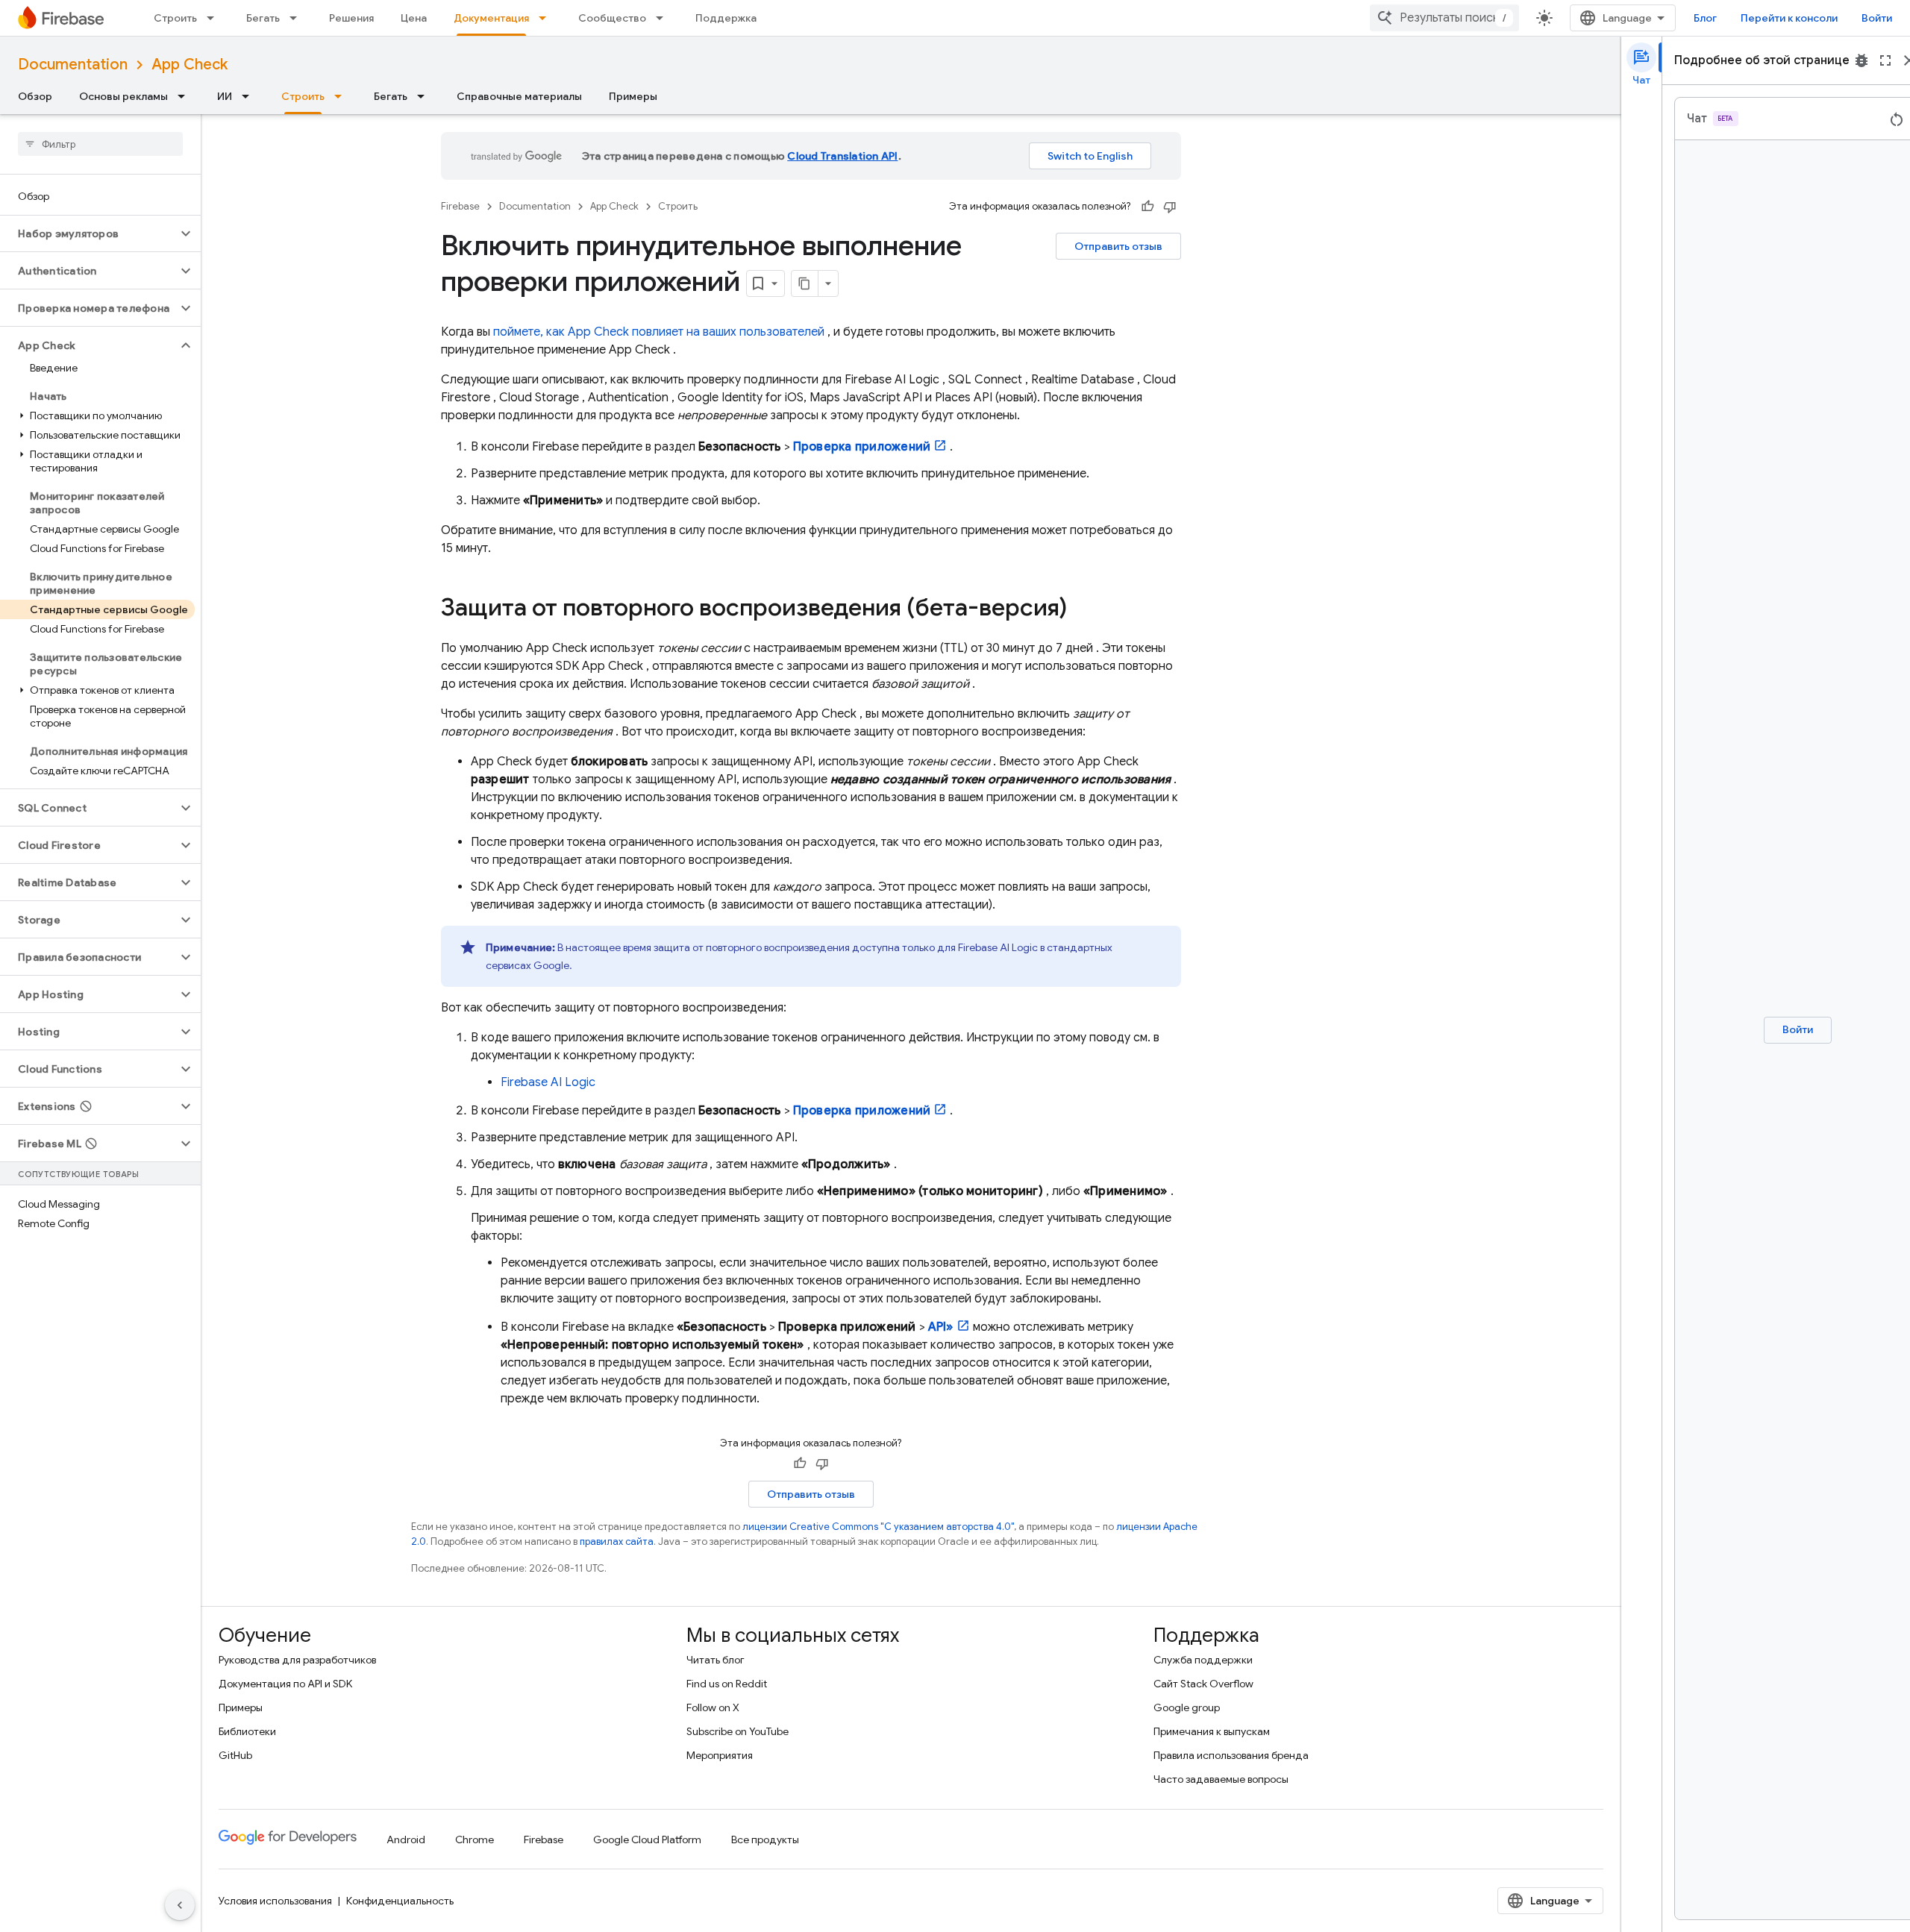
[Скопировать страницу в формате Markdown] (805, 283)
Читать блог (716, 1660)
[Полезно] (1147, 207)
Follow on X (713, 1707)
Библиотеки (247, 1731)
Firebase (460, 206)
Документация (491, 18)
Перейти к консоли (1789, 18)
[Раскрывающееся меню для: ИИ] (250, 96)
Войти (1877, 18)
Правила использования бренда (1231, 1755)
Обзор (35, 96)
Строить (175, 18)
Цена (414, 18)
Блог (1705, 18)
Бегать (263, 18)
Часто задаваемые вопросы (1221, 1779)
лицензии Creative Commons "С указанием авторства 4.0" (878, 1527)
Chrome (475, 1840)
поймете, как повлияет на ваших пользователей (659, 332)
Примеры (633, 96)
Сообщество (612, 18)
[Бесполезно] (1170, 207)
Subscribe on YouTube (738, 1731)
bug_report (1862, 60)
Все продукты (765, 1840)
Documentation (73, 65)
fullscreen (1885, 60)
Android (406, 1840)
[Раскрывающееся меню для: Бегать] (298, 18)
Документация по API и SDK (285, 1684)
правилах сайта (617, 1541)
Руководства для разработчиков (297, 1660)
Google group (1187, 1707)
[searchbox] (100, 144)
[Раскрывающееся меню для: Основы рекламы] (186, 96)
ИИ (225, 96)
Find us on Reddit (727, 1684)
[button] (88, 233)
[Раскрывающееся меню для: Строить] (215, 18)
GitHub (235, 1755)
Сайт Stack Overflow (1203, 1684)
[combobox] (1444, 18)
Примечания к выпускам (1212, 1731)
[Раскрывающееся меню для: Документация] (547, 18)
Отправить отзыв (1118, 246)
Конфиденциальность (400, 1901)
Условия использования (275, 1901)
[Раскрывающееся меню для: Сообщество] (664, 18)
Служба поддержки (1203, 1660)
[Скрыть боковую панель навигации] (180, 1905)
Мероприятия (720, 1755)
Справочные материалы (519, 96)
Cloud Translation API (842, 156)
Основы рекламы (123, 96)
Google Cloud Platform (647, 1840)
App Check (190, 65)
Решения (351, 18)
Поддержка (726, 18)
